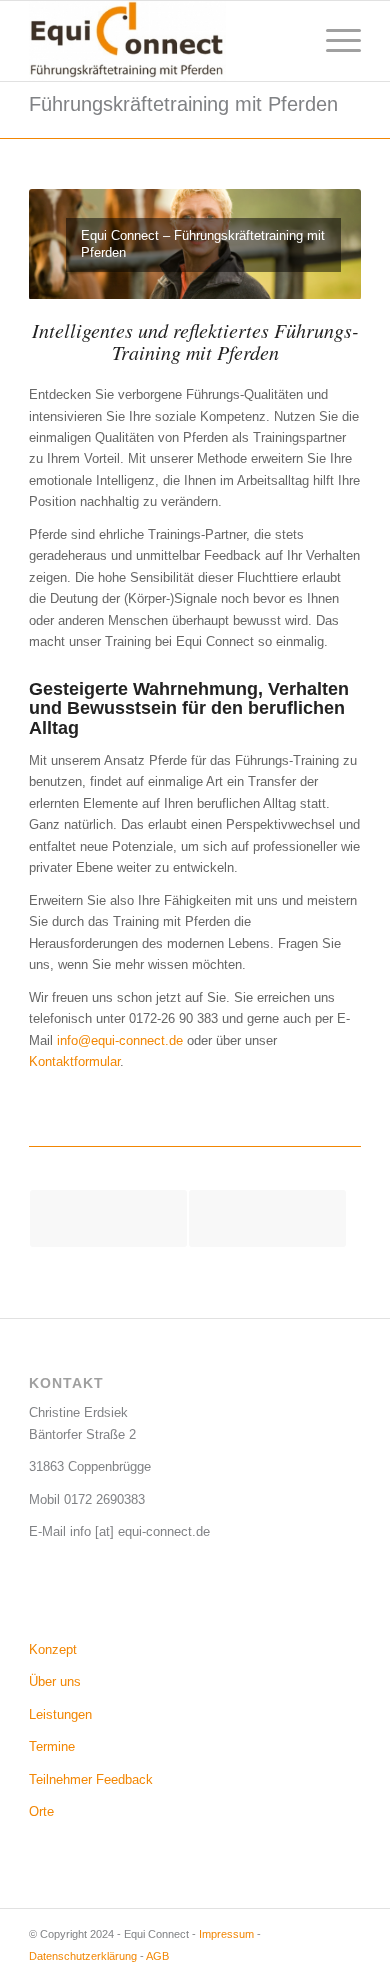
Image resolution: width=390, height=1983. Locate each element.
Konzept (53, 1649)
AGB (157, 1956)
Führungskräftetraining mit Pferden (183, 104)
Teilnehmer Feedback (91, 1779)
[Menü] (333, 41)
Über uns (55, 1681)
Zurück (74, 244)
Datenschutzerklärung (83, 1956)
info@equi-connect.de (120, 1040)
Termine (52, 1746)
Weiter (316, 244)
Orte (41, 1811)
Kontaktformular (74, 1061)
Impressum (226, 1934)
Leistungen (60, 1714)
